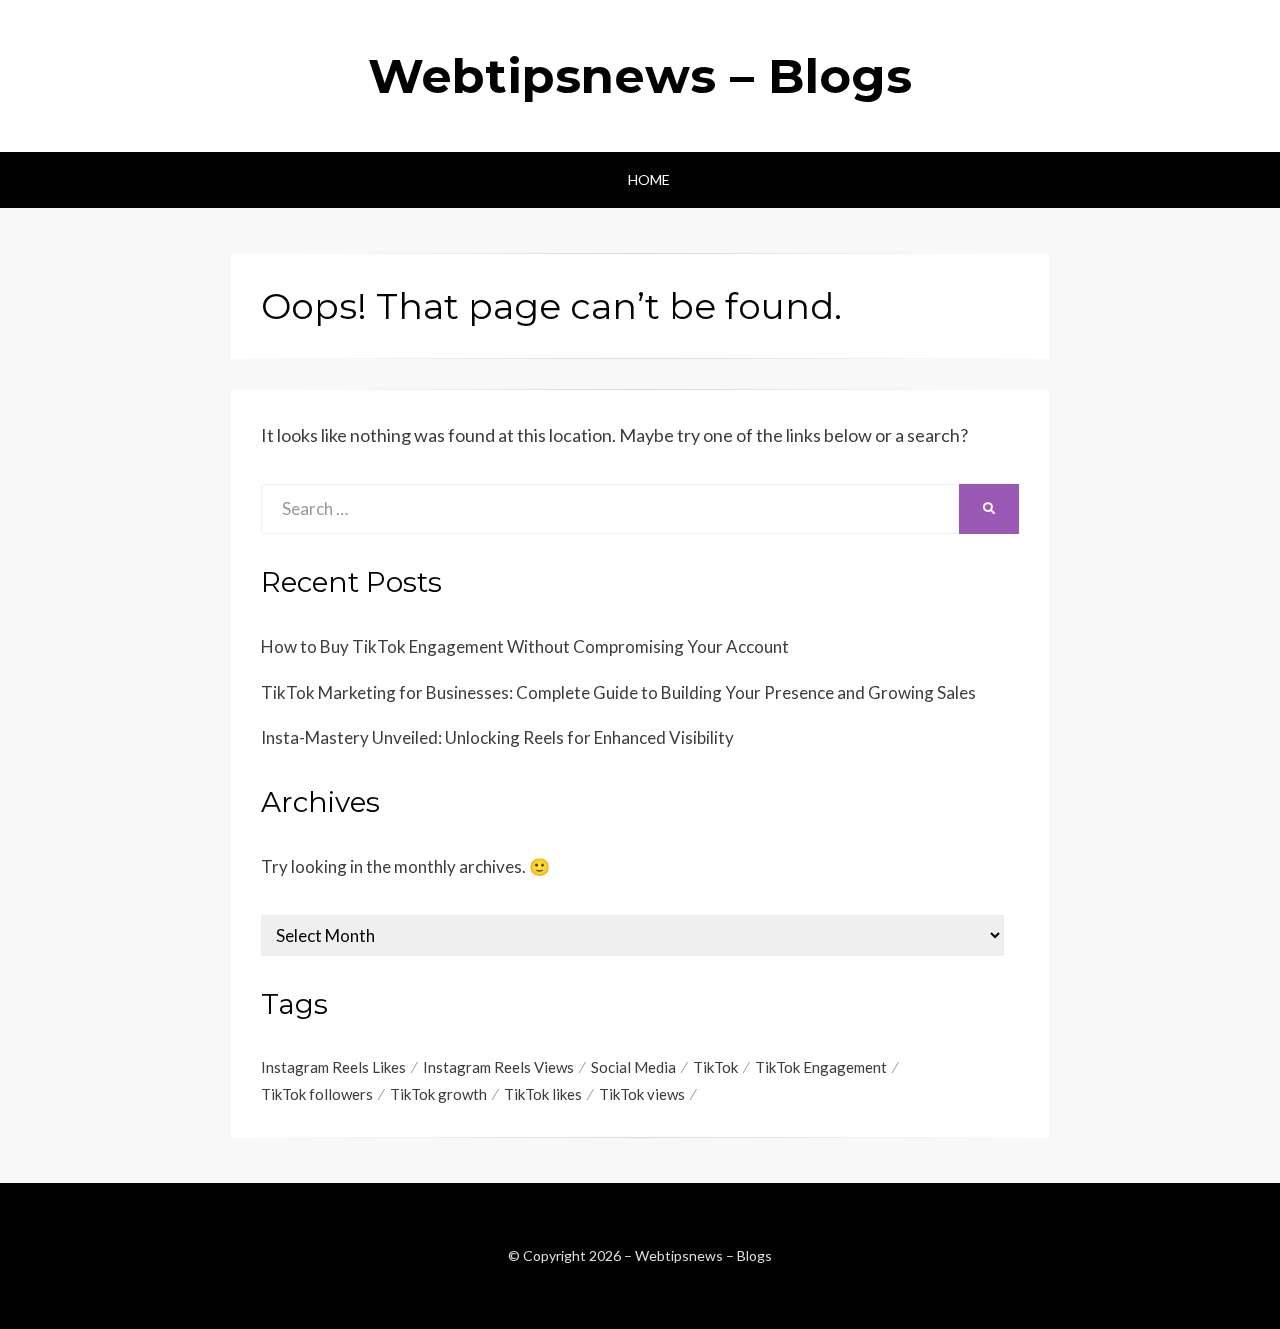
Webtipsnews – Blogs (640, 76)
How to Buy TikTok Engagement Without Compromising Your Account (525, 646)
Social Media (633, 1067)
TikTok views (642, 1094)
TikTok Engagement (821, 1067)
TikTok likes (543, 1094)
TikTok (715, 1067)
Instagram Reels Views (498, 1067)
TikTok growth (438, 1094)
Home (649, 179)
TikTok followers (317, 1094)
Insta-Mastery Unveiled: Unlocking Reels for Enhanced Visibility (497, 737)
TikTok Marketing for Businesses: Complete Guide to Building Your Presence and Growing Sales (618, 692)
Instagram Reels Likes (333, 1067)
